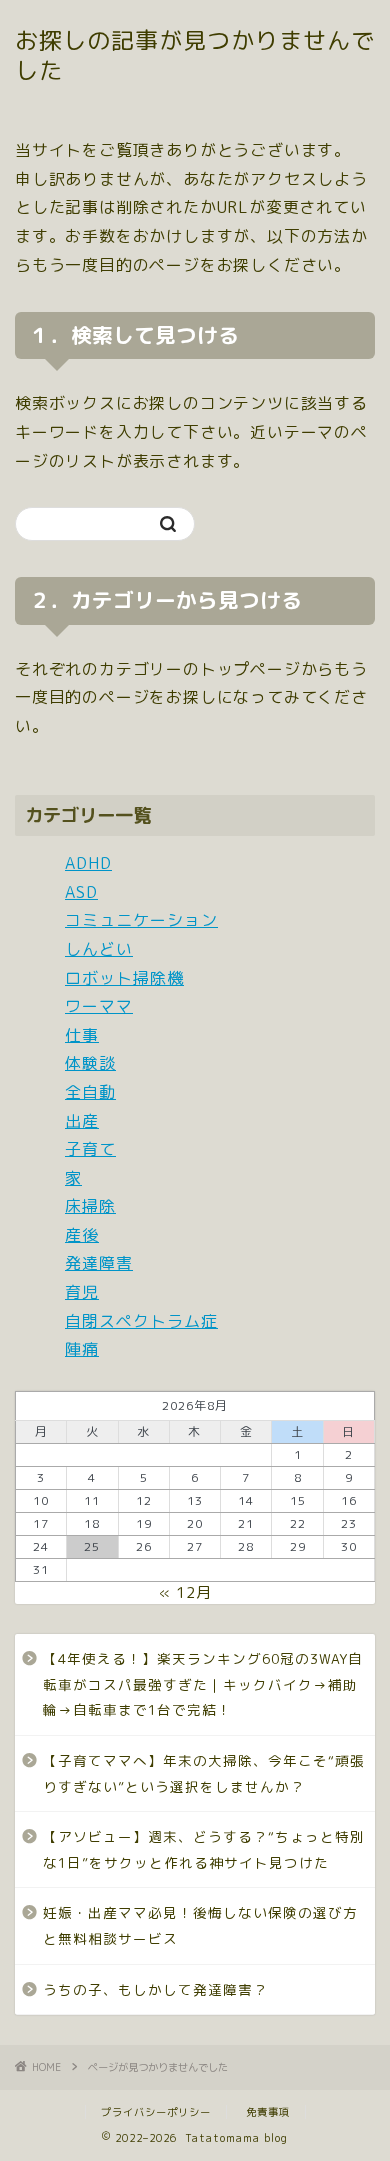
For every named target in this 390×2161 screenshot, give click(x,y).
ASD (81, 892)
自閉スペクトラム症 (141, 1321)
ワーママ (99, 1006)
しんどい (99, 949)
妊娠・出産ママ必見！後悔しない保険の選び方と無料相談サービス (200, 1925)
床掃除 (90, 1206)
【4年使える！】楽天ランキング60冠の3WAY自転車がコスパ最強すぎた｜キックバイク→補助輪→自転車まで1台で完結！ (203, 1684)
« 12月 (185, 1592)
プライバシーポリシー (156, 2112)
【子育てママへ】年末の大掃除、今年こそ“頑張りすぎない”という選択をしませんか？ (204, 1773)
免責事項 (268, 2112)
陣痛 (82, 1349)
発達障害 (99, 1263)
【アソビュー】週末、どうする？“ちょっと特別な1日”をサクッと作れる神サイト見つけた (204, 1849)
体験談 (90, 1063)
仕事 (82, 1035)
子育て (90, 1149)
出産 (82, 1121)
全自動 (90, 1092)
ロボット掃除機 (124, 978)
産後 (82, 1235)
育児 (82, 1292)
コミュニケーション (141, 920)
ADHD (88, 863)
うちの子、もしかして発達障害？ (155, 1989)
